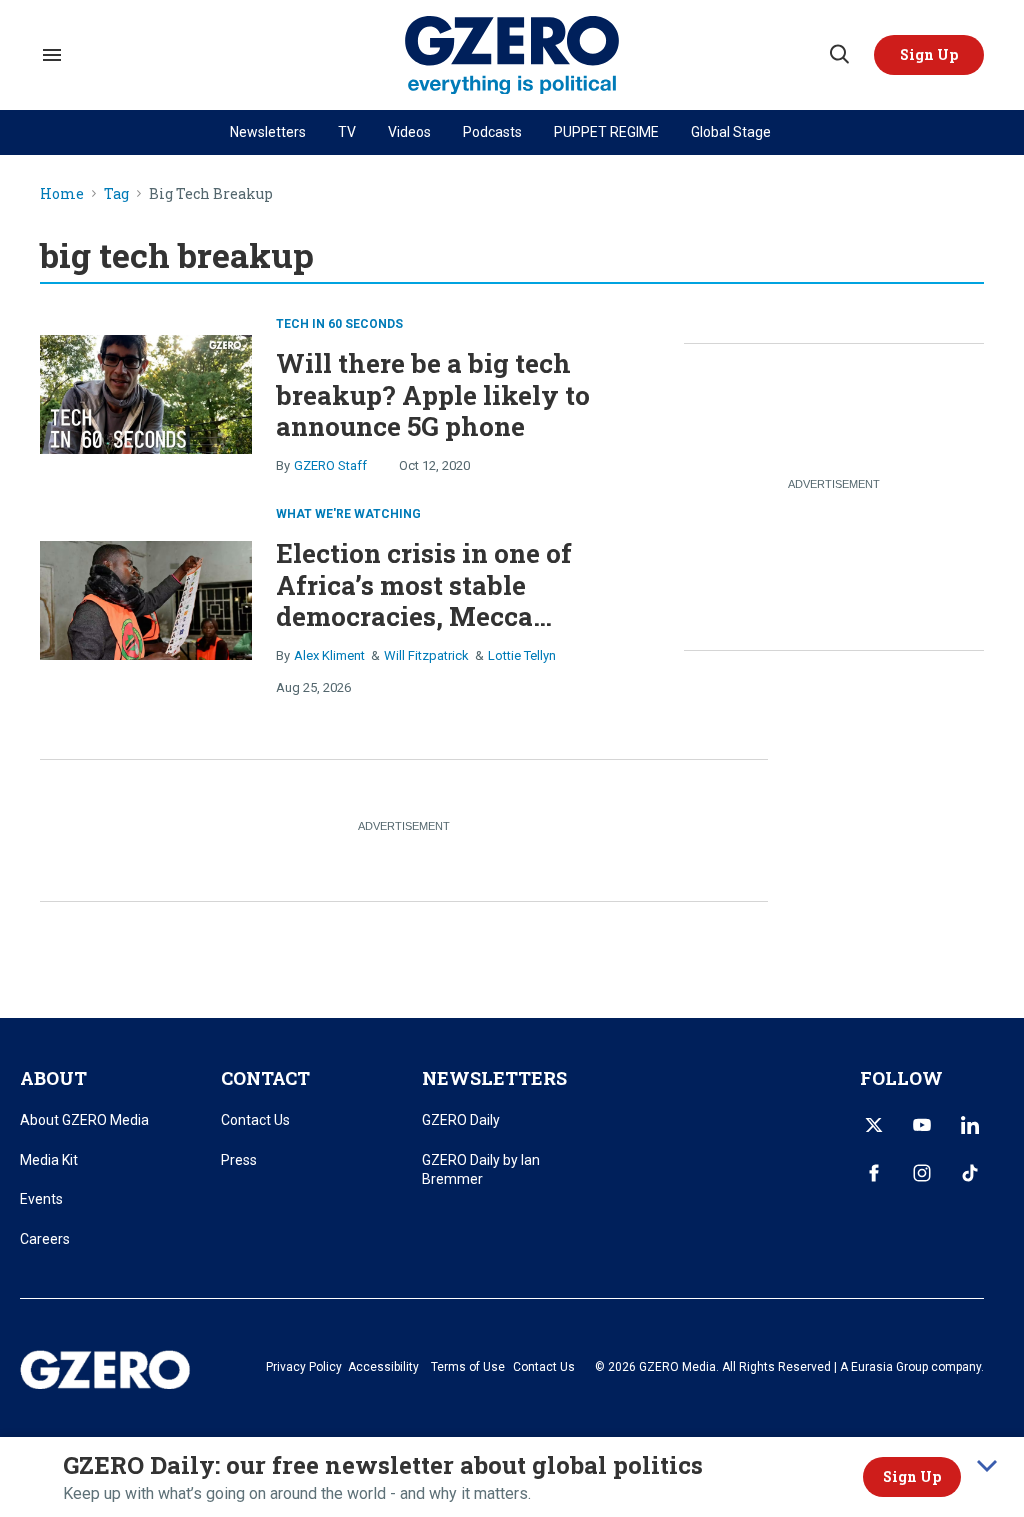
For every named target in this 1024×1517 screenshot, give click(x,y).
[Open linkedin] (970, 1125)
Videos (409, 132)
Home (62, 194)
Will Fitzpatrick (426, 655)
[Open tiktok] (970, 1173)
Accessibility (383, 1367)
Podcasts (492, 132)
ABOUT (53, 1078)
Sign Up (912, 1476)
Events (41, 1199)
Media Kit (49, 1160)
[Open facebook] (874, 1173)
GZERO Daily (461, 1120)
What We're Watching (348, 514)
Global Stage (731, 132)
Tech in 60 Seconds (339, 324)
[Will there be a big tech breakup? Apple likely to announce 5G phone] (146, 392)
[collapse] (987, 1466)
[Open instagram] (922, 1173)
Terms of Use (468, 1367)
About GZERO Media (84, 1120)
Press (239, 1160)
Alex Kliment (329, 655)
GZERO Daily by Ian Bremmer (481, 1170)
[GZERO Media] (512, 55)
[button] (929, 55)
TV (347, 132)
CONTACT (265, 1078)
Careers (45, 1239)
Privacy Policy (304, 1367)
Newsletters (268, 132)
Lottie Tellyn (522, 655)
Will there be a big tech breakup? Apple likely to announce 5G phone (433, 394)
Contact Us (255, 1120)
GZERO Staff (330, 465)
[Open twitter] (874, 1125)
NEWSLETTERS (494, 1078)
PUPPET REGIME (606, 132)
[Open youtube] (922, 1125)
